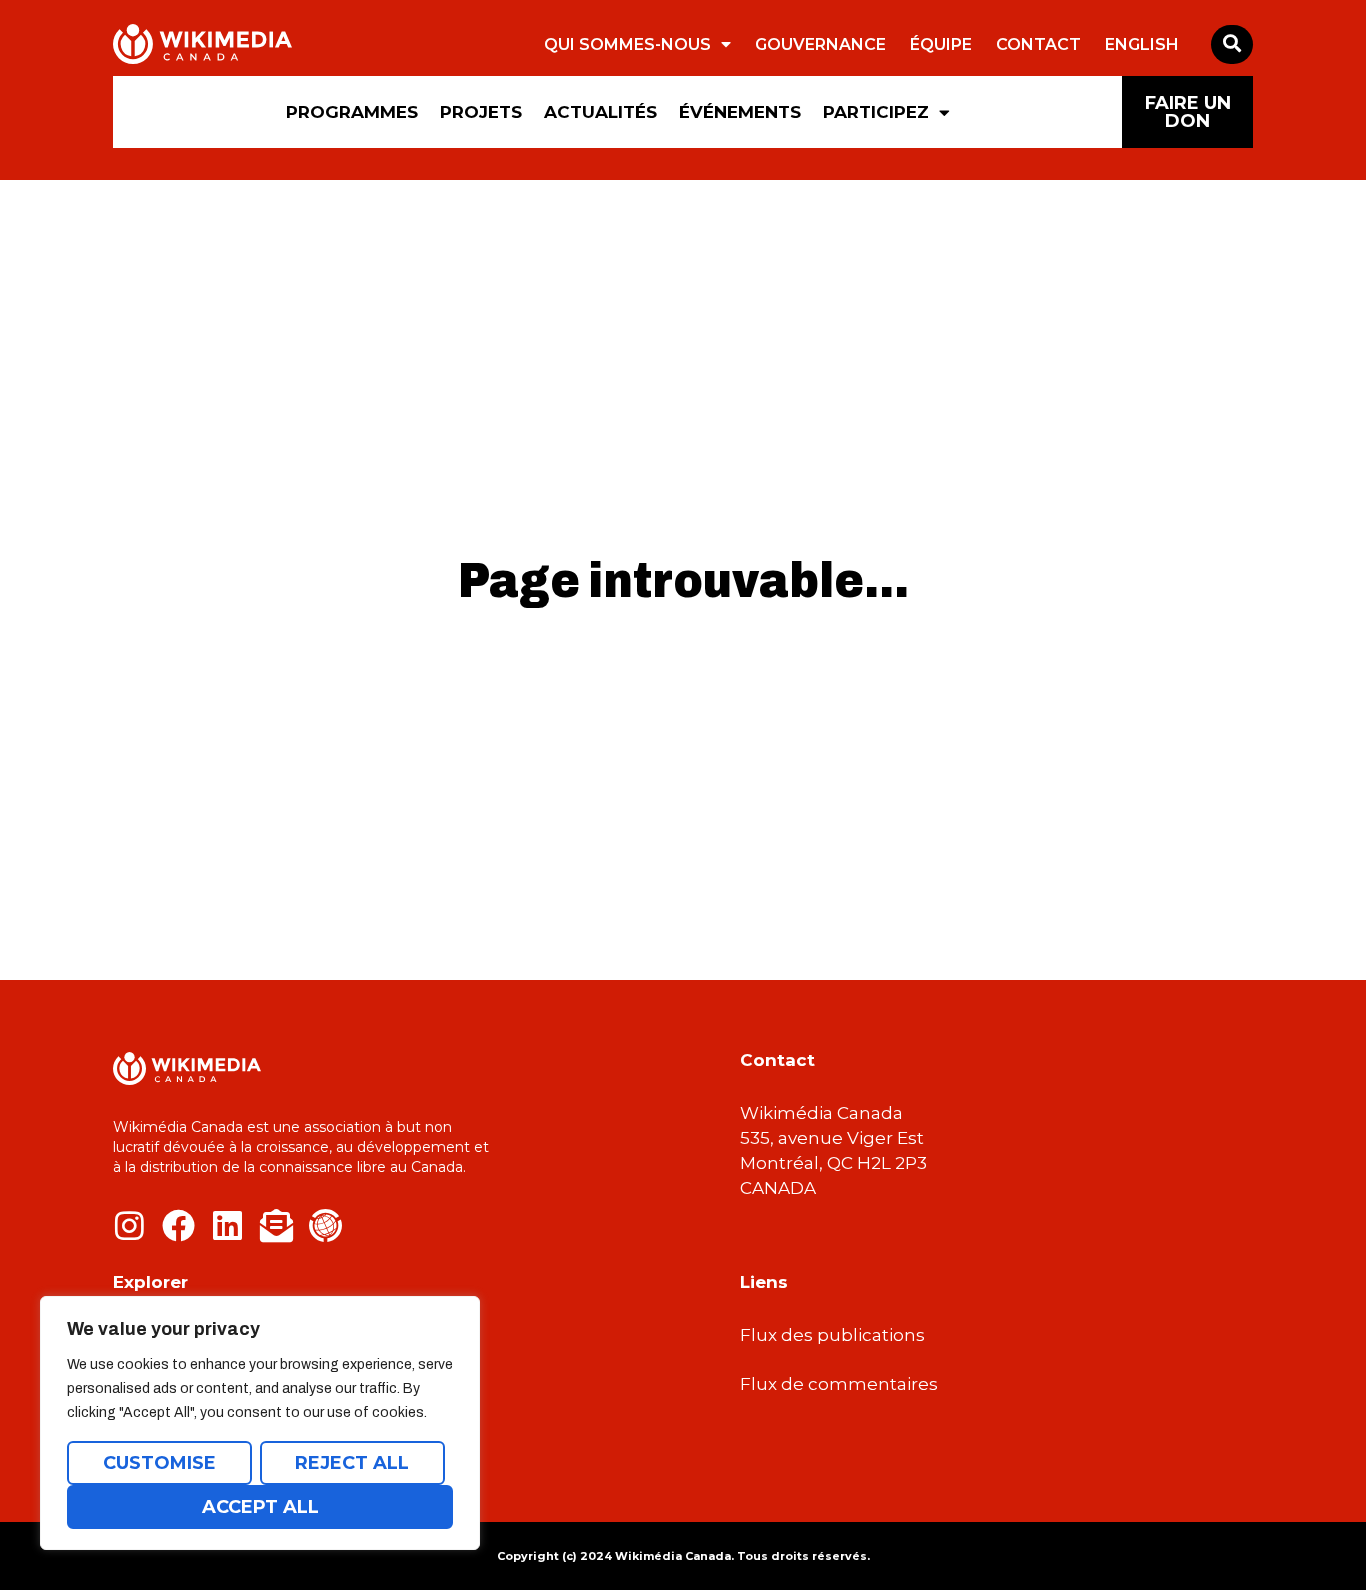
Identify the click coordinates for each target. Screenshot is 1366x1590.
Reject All (352, 1463)
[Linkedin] (227, 1225)
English (1142, 44)
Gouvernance (820, 44)
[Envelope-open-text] (276, 1225)
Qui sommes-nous (627, 44)
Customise (159, 1463)
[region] (260, 1423)
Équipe (941, 44)
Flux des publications (832, 1335)
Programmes (352, 112)
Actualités (600, 112)
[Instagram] (129, 1225)
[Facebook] (178, 1225)
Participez (876, 112)
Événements (740, 112)
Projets (481, 112)
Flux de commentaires (839, 1384)
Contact (1038, 44)
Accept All (260, 1507)
